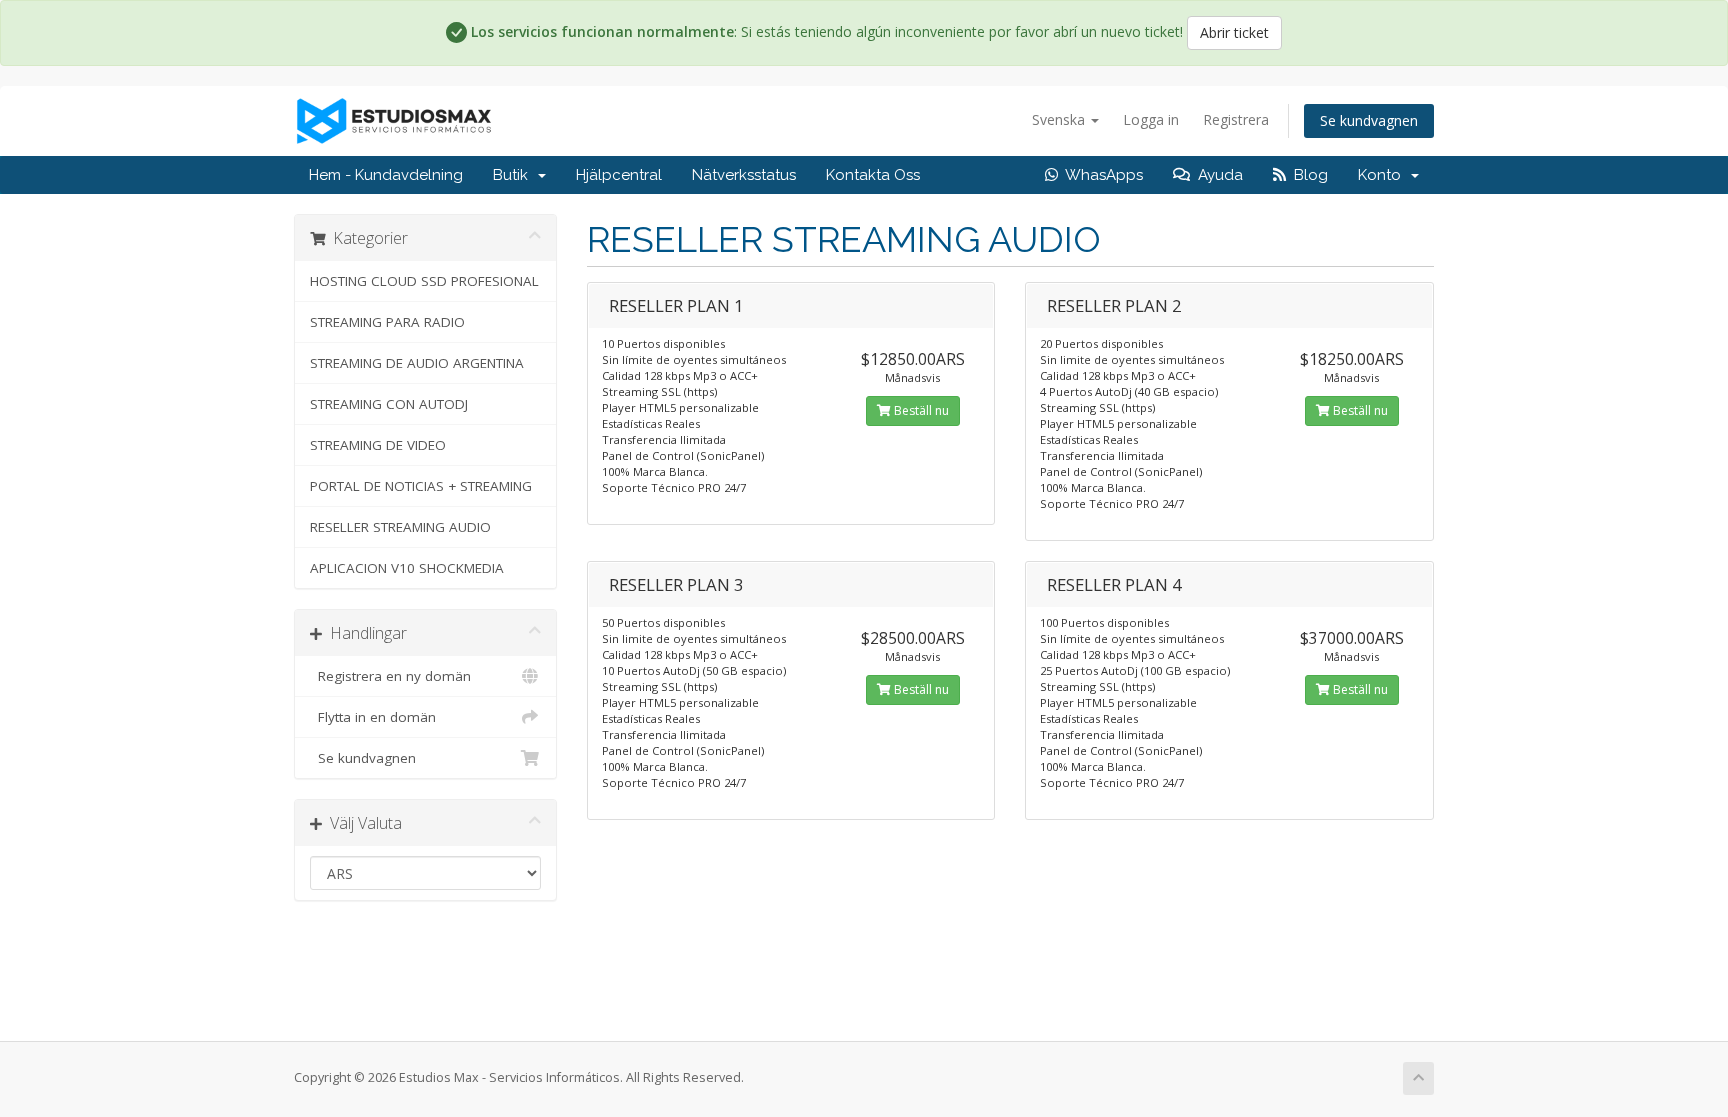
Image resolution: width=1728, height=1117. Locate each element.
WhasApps (1100, 175)
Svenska (1060, 119)
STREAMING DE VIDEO (378, 445)
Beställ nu (920, 410)
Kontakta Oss (873, 175)
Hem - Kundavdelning (386, 175)
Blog (1307, 175)
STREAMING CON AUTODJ (389, 404)
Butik (514, 175)
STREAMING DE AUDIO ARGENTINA (417, 363)
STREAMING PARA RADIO (387, 322)
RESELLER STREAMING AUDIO (400, 527)
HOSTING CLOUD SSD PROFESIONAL (424, 281)
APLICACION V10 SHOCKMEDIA (407, 568)
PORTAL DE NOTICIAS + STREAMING (421, 486)
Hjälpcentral (619, 175)
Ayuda (1216, 175)
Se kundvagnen (1369, 120)
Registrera (1236, 119)
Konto (1383, 175)
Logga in (1151, 119)
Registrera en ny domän (390, 676)
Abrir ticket (1234, 32)
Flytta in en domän (373, 717)
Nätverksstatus (744, 175)
